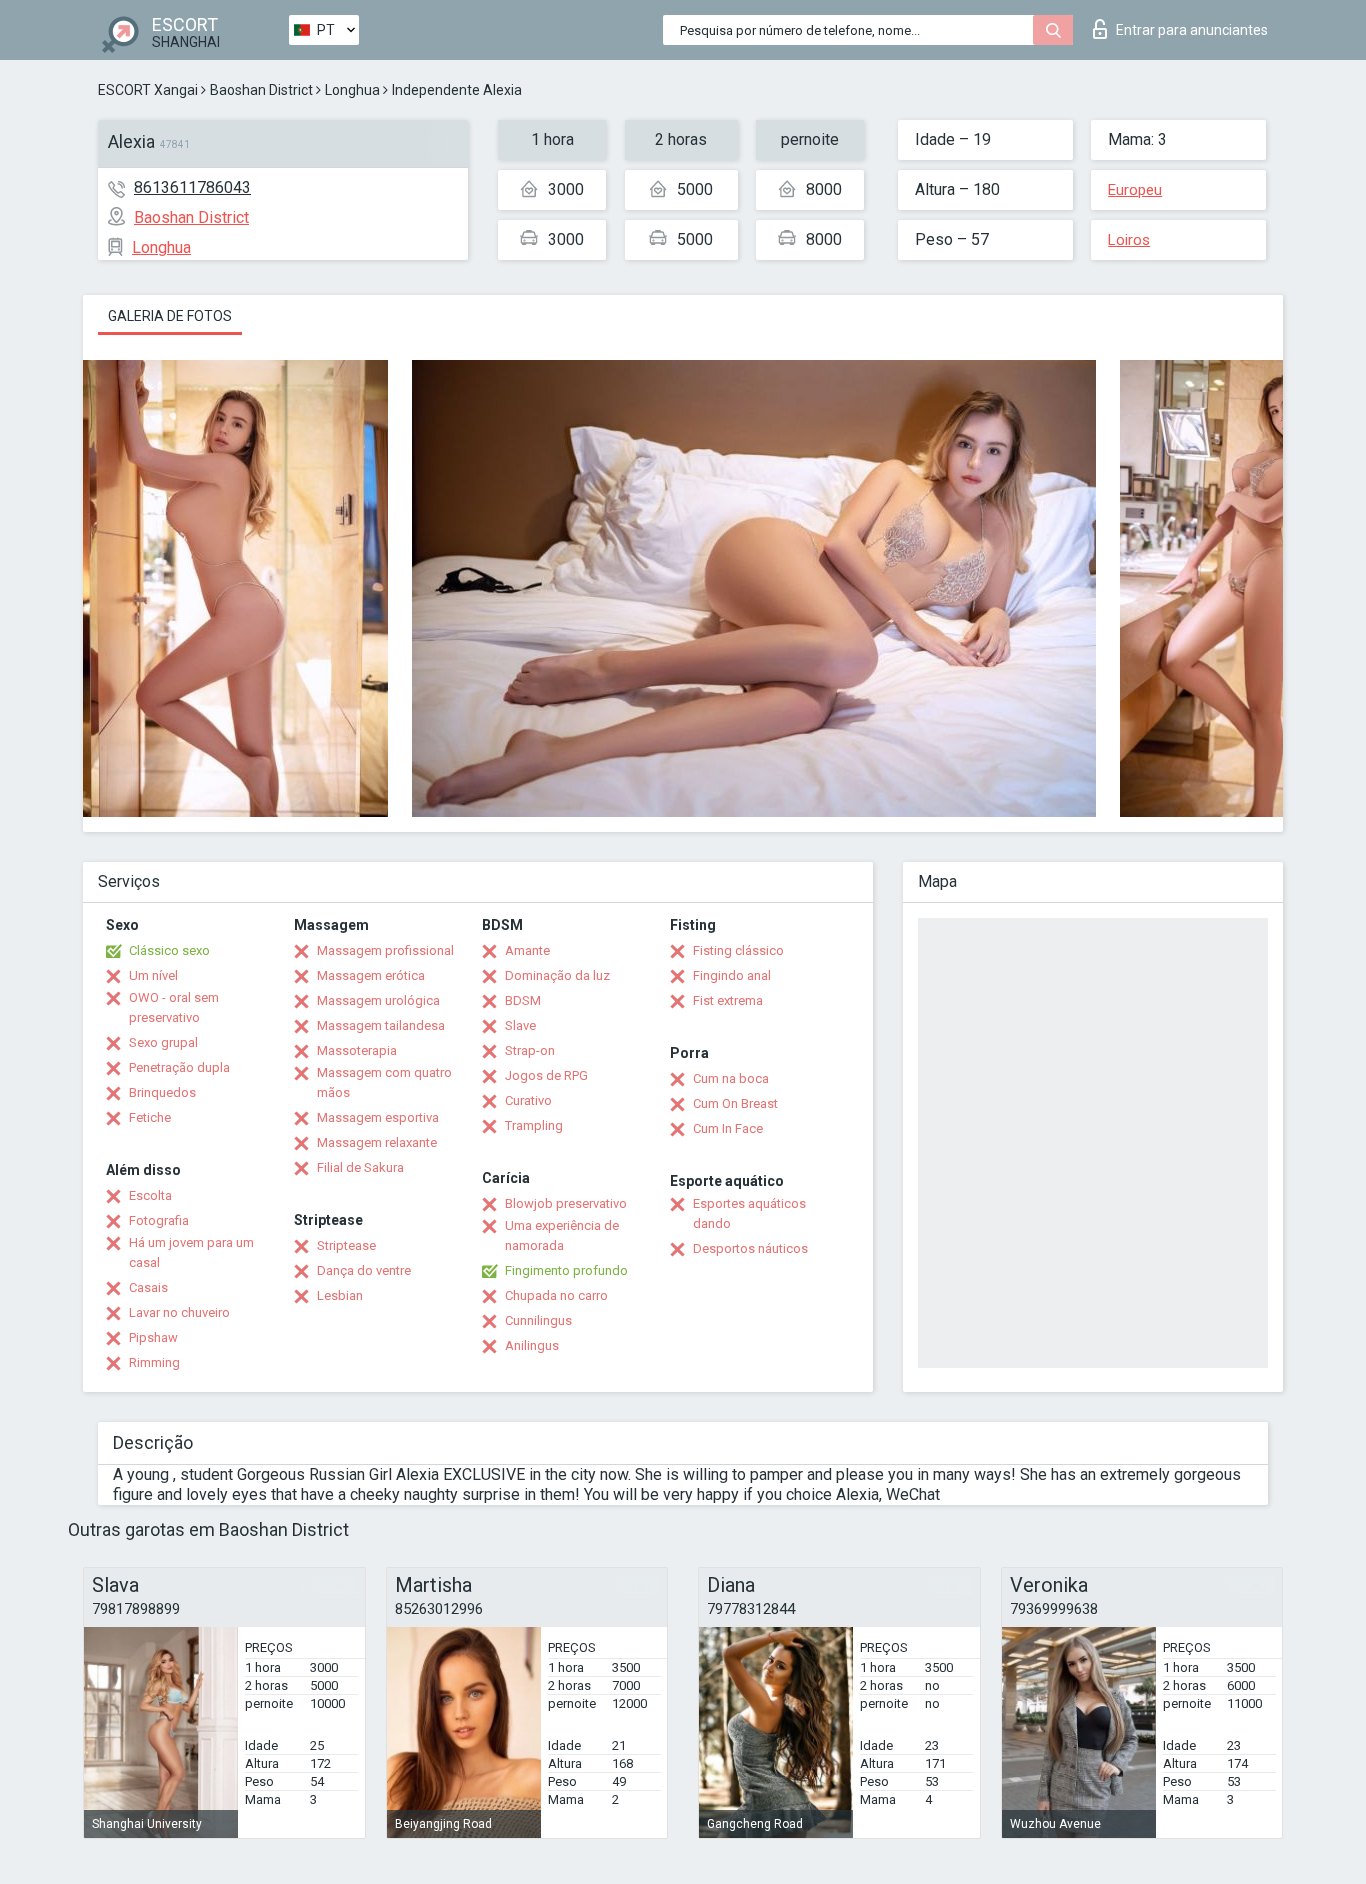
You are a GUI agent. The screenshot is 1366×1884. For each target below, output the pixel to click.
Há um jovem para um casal (191, 1252)
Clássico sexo (169, 950)
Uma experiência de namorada (562, 1235)
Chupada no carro (556, 1295)
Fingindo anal (732, 975)
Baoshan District (261, 90)
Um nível (153, 975)
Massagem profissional (385, 950)
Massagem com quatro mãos (384, 1082)
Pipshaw (153, 1337)
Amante (527, 950)
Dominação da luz (557, 975)
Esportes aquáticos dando (749, 1213)
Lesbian (340, 1295)
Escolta (150, 1195)
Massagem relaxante (377, 1142)
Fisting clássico (738, 950)
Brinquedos (162, 1092)
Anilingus (532, 1345)
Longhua (352, 90)
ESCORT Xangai (148, 90)
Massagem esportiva (378, 1117)
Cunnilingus (538, 1320)
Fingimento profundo (566, 1270)
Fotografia (159, 1220)
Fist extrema (728, 1000)
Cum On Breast (735, 1103)
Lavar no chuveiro (179, 1312)
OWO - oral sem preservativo (174, 1007)
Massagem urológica (378, 1000)
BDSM (523, 1000)
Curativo (528, 1100)
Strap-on (530, 1050)
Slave (520, 1025)
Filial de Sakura (360, 1167)
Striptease (346, 1245)
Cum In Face (728, 1128)
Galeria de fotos (170, 316)
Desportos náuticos (750, 1248)
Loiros (1129, 240)
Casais (148, 1287)
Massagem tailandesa (381, 1025)
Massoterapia (357, 1050)
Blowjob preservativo (566, 1203)
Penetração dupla (179, 1067)
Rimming (154, 1362)
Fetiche (150, 1117)
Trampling (534, 1125)
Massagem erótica (371, 975)
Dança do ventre (364, 1270)
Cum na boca (731, 1078)
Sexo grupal (163, 1042)
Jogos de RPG (546, 1075)
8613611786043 (192, 187)
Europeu (1135, 190)
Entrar (1192, 30)
